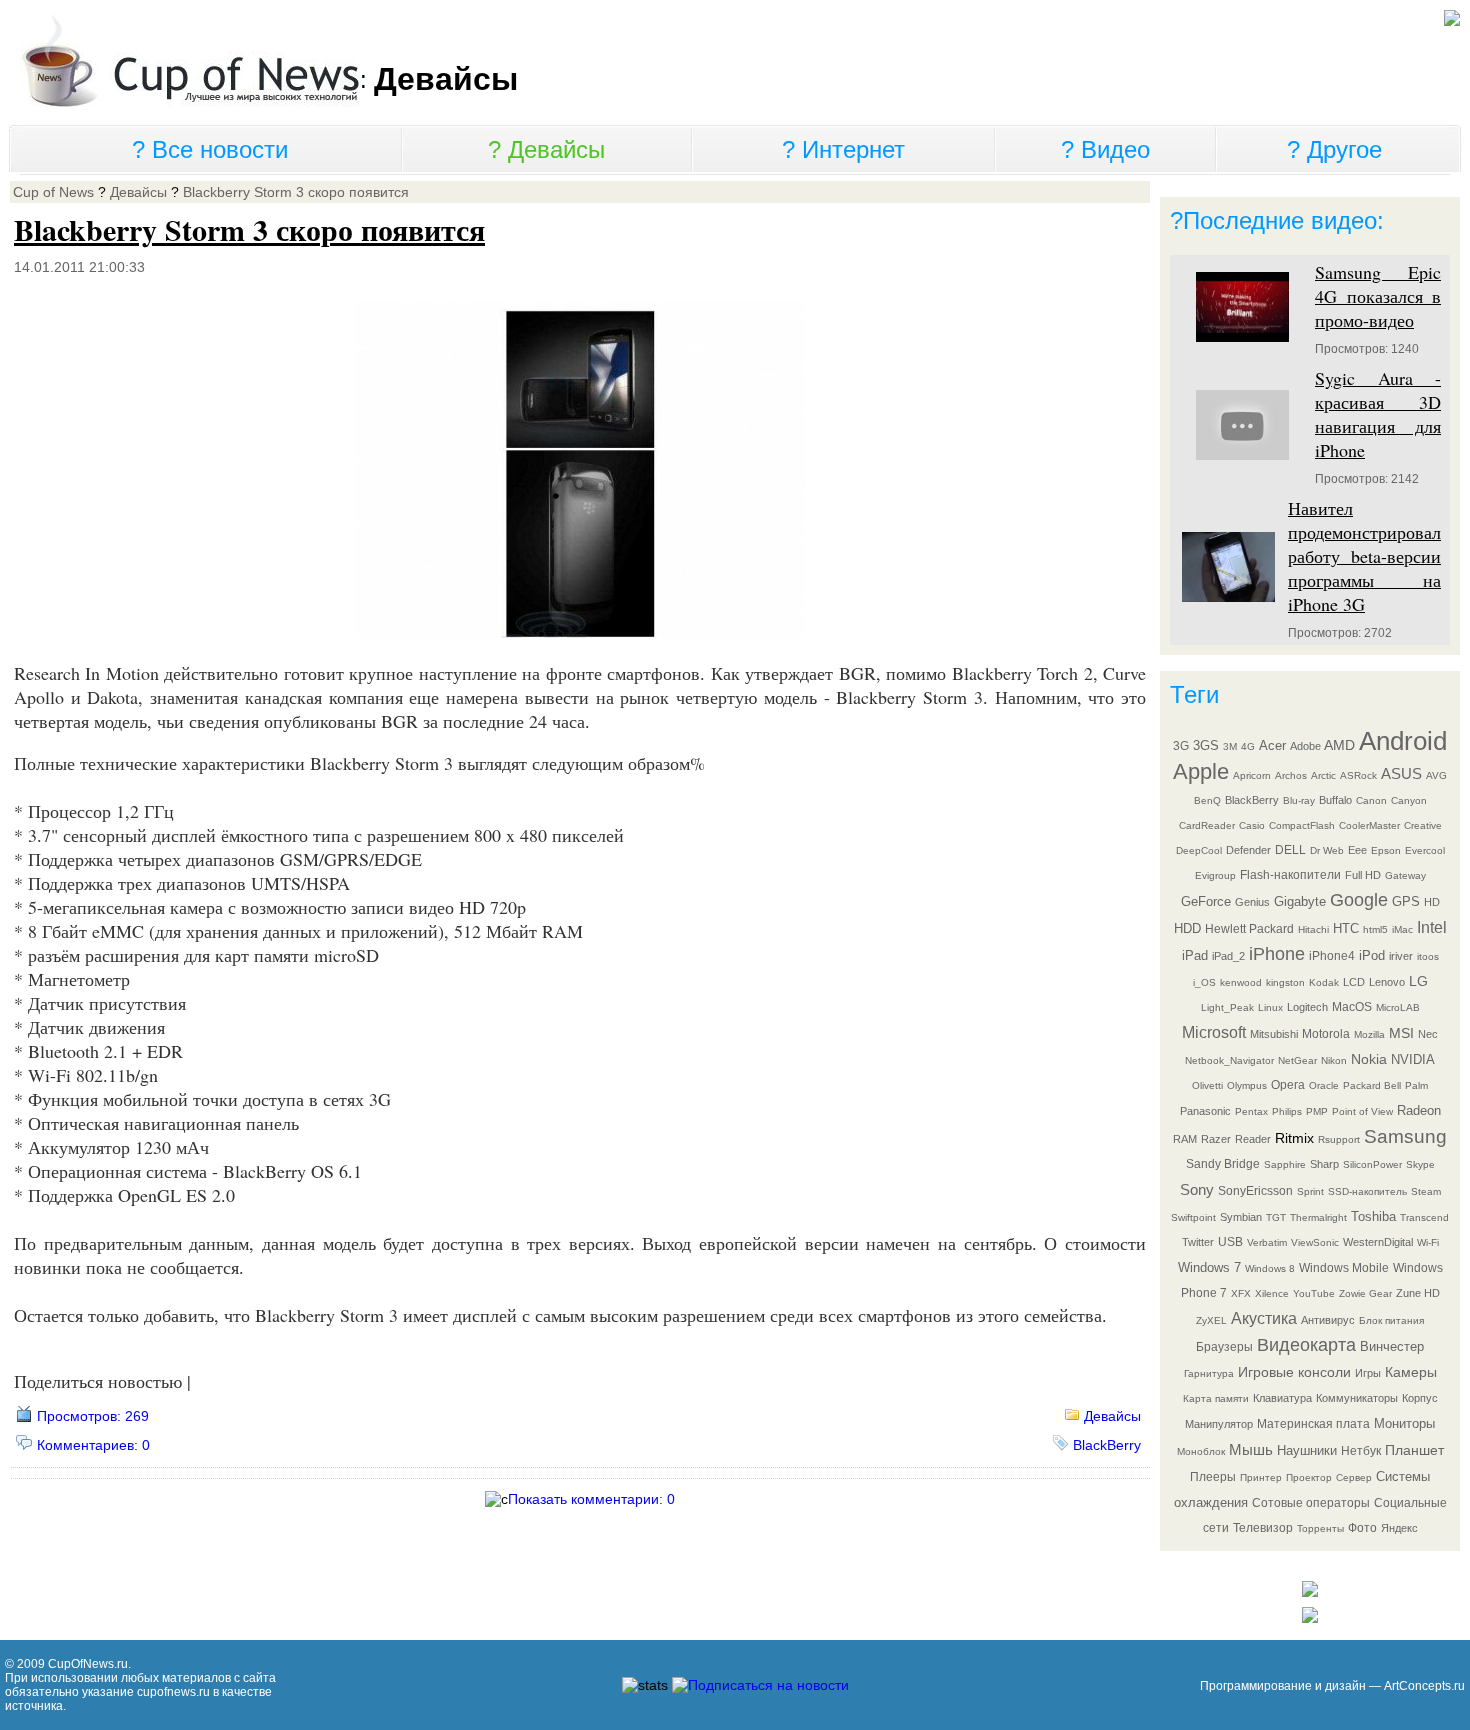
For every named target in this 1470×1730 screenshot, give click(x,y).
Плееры (1213, 1477)
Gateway (1405, 875)
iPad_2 (1228, 956)
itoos (1428, 956)
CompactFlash (1302, 825)
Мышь (1251, 1449)
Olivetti (1207, 1085)
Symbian (1241, 1217)
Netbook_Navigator (1229, 1060)
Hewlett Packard (1249, 929)
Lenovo (1387, 982)
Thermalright (1318, 1217)
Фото (1362, 1528)
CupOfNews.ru (88, 1664)
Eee (1357, 850)
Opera (1288, 1085)
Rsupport (1339, 1139)
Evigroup (1215, 875)
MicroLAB (1398, 1007)
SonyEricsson (1255, 1191)
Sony (1197, 1189)
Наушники (1307, 1450)
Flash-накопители (1290, 875)
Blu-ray (1299, 800)
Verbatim (1267, 1242)
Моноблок (1201, 1451)
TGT (1276, 1217)
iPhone (1277, 954)
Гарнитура (1209, 1373)
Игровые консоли (1294, 1372)
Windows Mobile (1344, 1268)
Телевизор (1263, 1528)
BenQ (1207, 800)
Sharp (1324, 1164)
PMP (1317, 1111)
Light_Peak (1227, 1007)
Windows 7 (1209, 1267)
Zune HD (1418, 1293)
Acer (1272, 745)
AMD (1339, 745)
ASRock (1358, 775)
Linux (1270, 1007)
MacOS (1352, 1007)
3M (1230, 746)
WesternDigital (1378, 1242)
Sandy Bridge (1223, 1164)
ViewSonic (1315, 1242)
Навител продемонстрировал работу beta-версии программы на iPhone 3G (1364, 556)
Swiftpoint (1193, 1217)
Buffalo (1335, 800)
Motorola (1326, 1034)
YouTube (1314, 1293)
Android (1403, 741)
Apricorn (1252, 775)
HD (1432, 902)
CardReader (1207, 825)
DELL (1290, 850)
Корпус (1420, 1398)
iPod (1372, 955)
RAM (1185, 1139)
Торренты (1320, 1528)
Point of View (1362, 1111)
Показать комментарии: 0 (591, 1499)
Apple (1201, 771)
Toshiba (1373, 1216)
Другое (1344, 149)
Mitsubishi (1274, 1034)
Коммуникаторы (1357, 1398)
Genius (1252, 902)
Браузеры (1224, 1347)
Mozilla (1369, 1034)
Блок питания (1391, 1320)
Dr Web (1327, 850)
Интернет (853, 149)
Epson (1386, 850)
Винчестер (1392, 1346)
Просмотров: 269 (93, 1416)
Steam (1426, 1191)
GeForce (1206, 901)
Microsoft (1214, 1032)
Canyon (1409, 800)
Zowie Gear (1365, 1293)
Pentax (1251, 1111)
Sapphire (1285, 1164)
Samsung (1405, 1136)
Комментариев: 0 (93, 1445)
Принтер (1261, 1477)
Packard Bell (1372, 1085)
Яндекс (1399, 1528)
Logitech (1307, 1007)
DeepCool (1199, 850)
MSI (1401, 1033)
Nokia (1369, 1059)
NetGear (1297, 1060)
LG (1418, 981)
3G (1181, 746)
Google (1359, 900)
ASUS (1401, 773)
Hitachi (1313, 929)
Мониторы (1404, 1423)
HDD (1187, 928)
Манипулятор (1219, 1424)
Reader (1253, 1139)
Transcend (1424, 1217)
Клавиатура (1282, 1398)
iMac (1402, 929)
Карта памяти (1216, 1398)
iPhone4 (1332, 956)
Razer (1216, 1139)
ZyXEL (1211, 1320)
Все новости (220, 149)
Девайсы (556, 149)
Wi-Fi (1428, 1242)
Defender (1248, 850)
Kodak (1324, 982)
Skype (1420, 1164)
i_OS (1204, 982)
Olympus (1247, 1085)
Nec (1428, 1034)
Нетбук (1361, 1451)
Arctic (1323, 775)
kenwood (1241, 982)
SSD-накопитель (1367, 1191)
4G (1248, 746)
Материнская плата (1313, 1424)
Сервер (1354, 1477)
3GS (1206, 745)
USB (1230, 1242)
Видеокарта (1306, 1345)
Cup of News (53, 192)
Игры (1368, 1373)
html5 (1375, 929)
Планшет (1414, 1450)
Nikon (1334, 1060)
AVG (1436, 775)
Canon (1371, 800)
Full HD (1363, 875)
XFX (1241, 1293)
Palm (1416, 1085)
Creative (1423, 825)
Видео (1115, 149)
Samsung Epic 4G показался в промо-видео (1378, 296)
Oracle (1324, 1085)
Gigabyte (1300, 901)
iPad (1195, 955)
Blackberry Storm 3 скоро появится (296, 192)
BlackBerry (1107, 1445)
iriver (1401, 956)
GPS (1406, 901)
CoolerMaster (1369, 825)
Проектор (1309, 1477)
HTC (1346, 928)
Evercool (1425, 850)
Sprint (1310, 1191)
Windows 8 (1270, 1268)
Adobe (1305, 746)
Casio (1252, 825)
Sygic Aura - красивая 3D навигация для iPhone (1378, 414)
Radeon (1419, 1110)
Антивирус (1328, 1320)
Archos (1291, 775)
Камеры (1411, 1372)
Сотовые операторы (1311, 1503)
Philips (1287, 1111)
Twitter (1198, 1242)
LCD (1354, 982)
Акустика (1264, 1318)
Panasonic (1205, 1111)
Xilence (1272, 1293)
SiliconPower (1372, 1164)
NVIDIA (1413, 1059)
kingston (1285, 982)
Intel (1432, 927)
